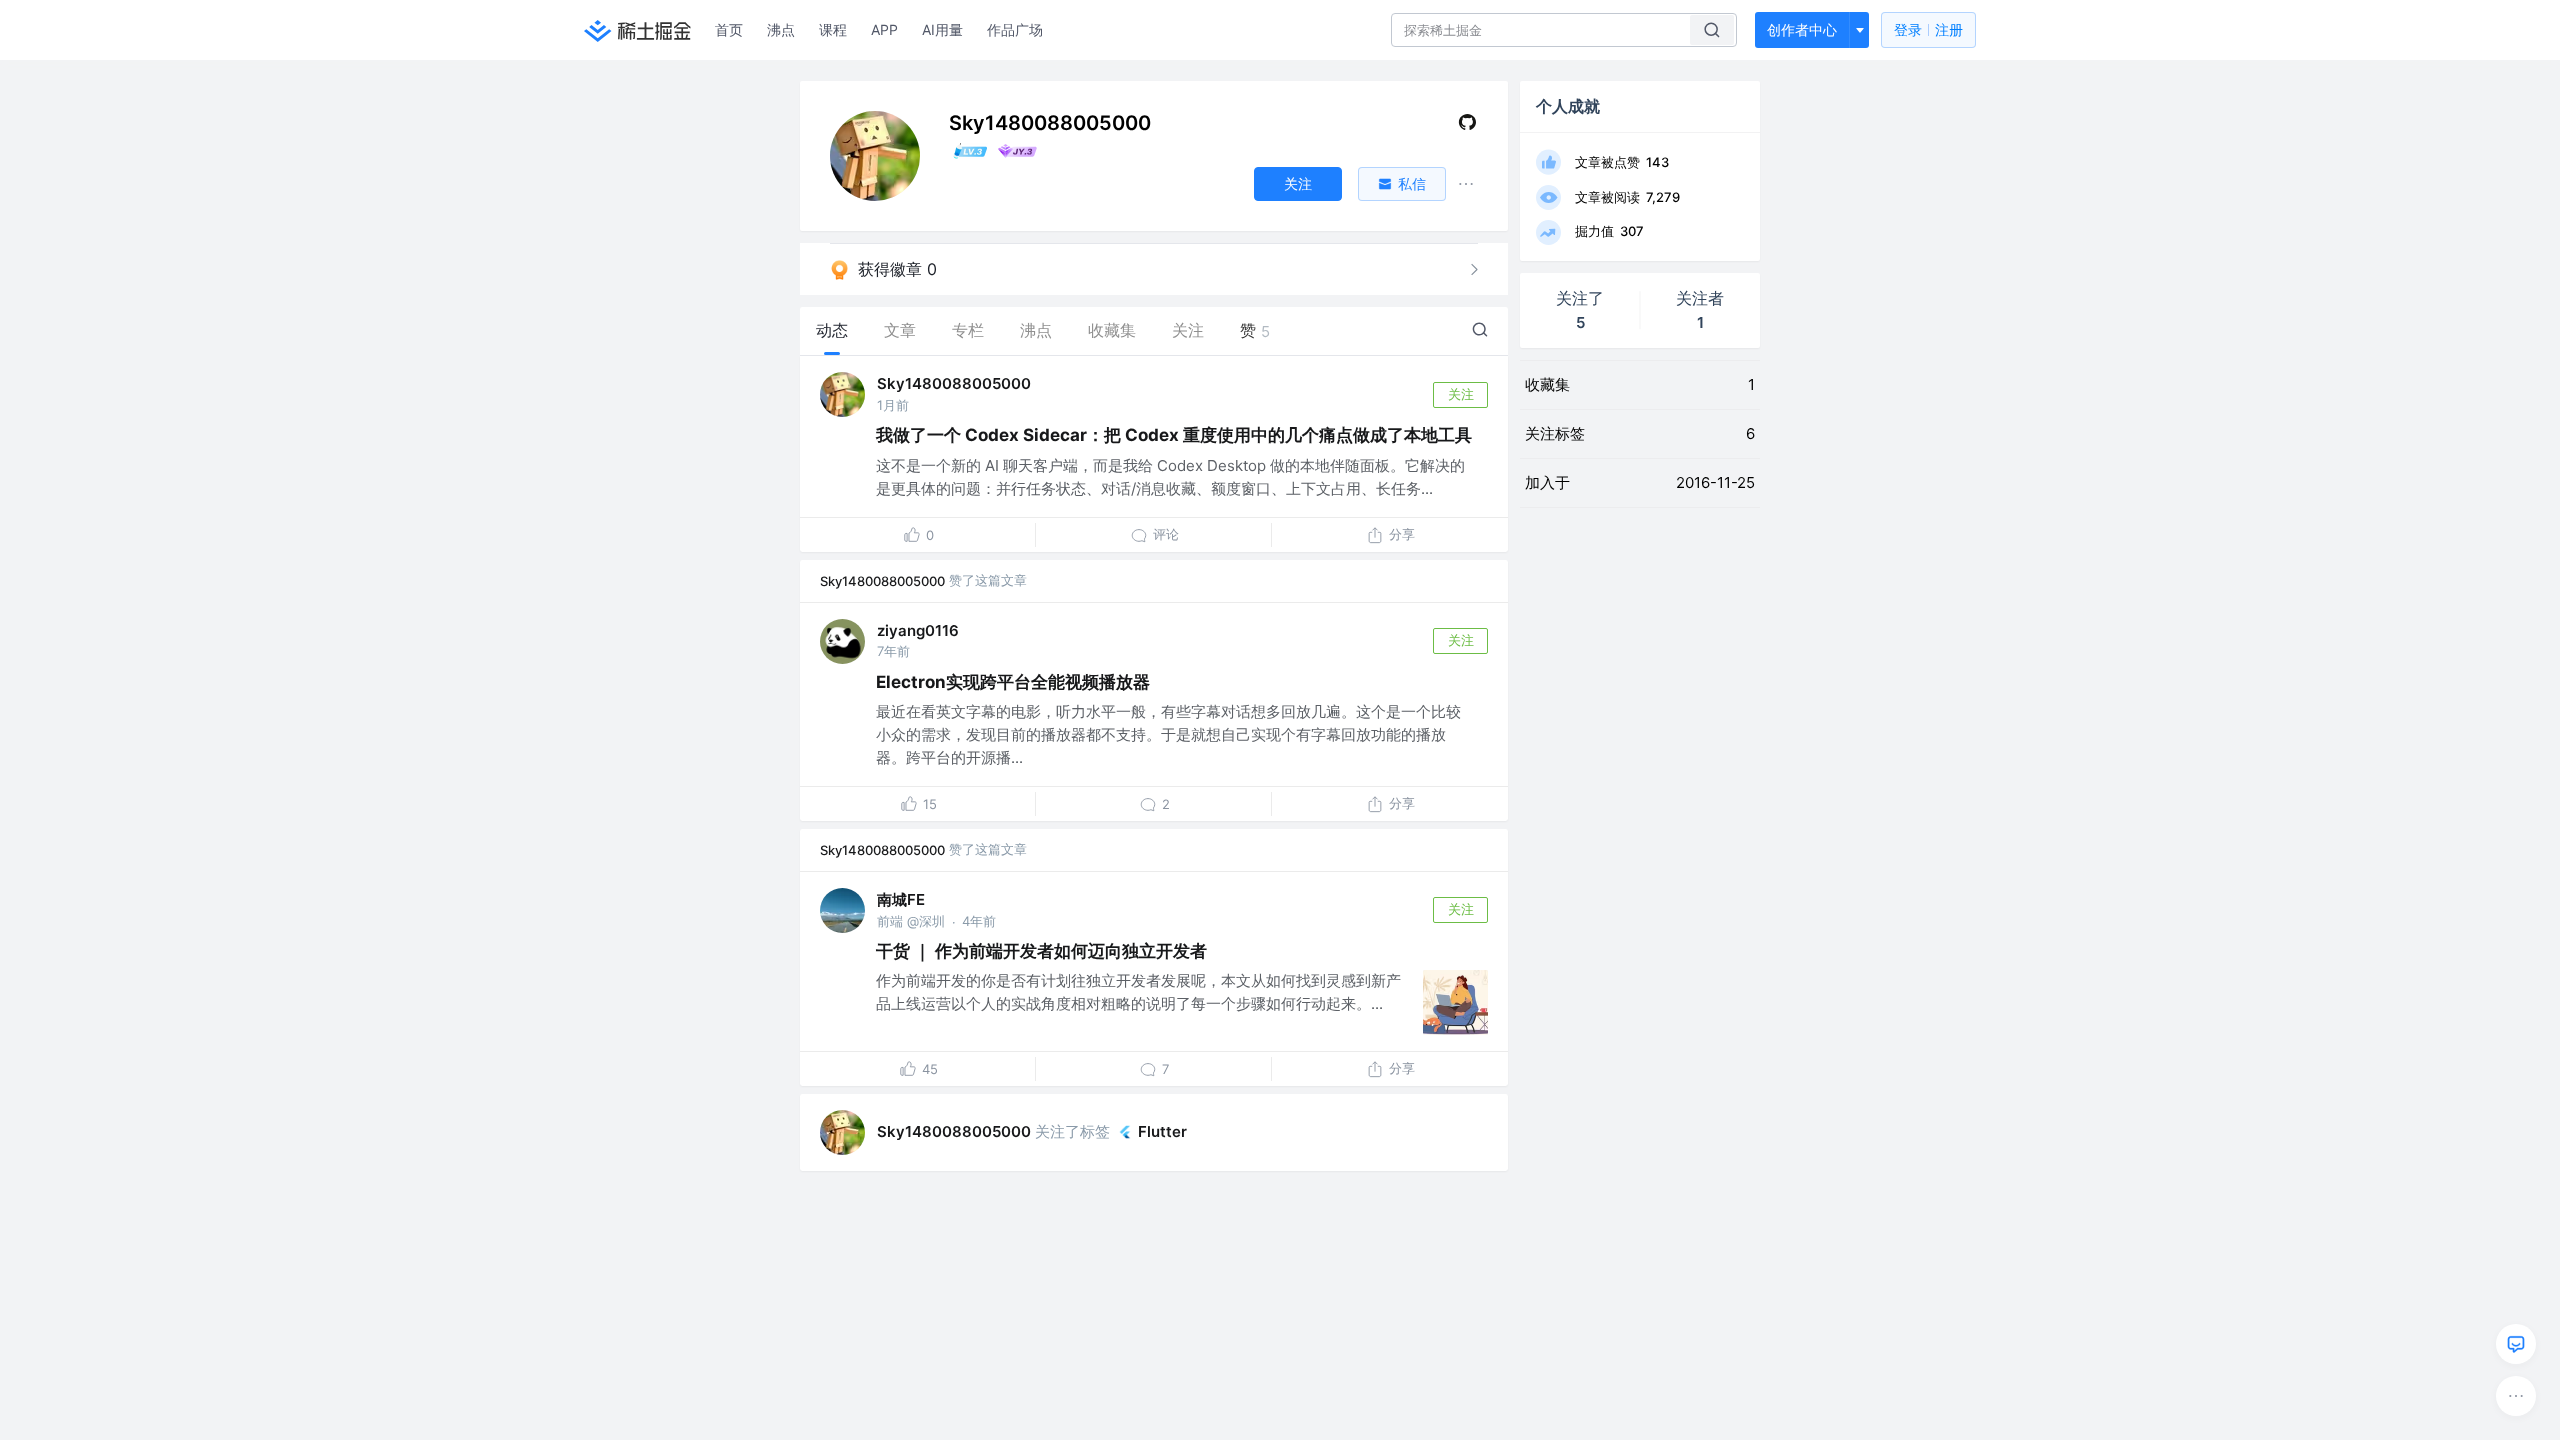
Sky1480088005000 (954, 383)
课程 (833, 29)
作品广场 (1015, 29)
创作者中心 (1802, 29)
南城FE (901, 899)
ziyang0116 (918, 630)
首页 (729, 29)
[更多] (2516, 1396)
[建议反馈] (2516, 1344)
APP (884, 29)
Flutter (1162, 1131)
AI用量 (942, 29)
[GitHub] (1467, 126)
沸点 (781, 29)
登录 (1928, 29)
